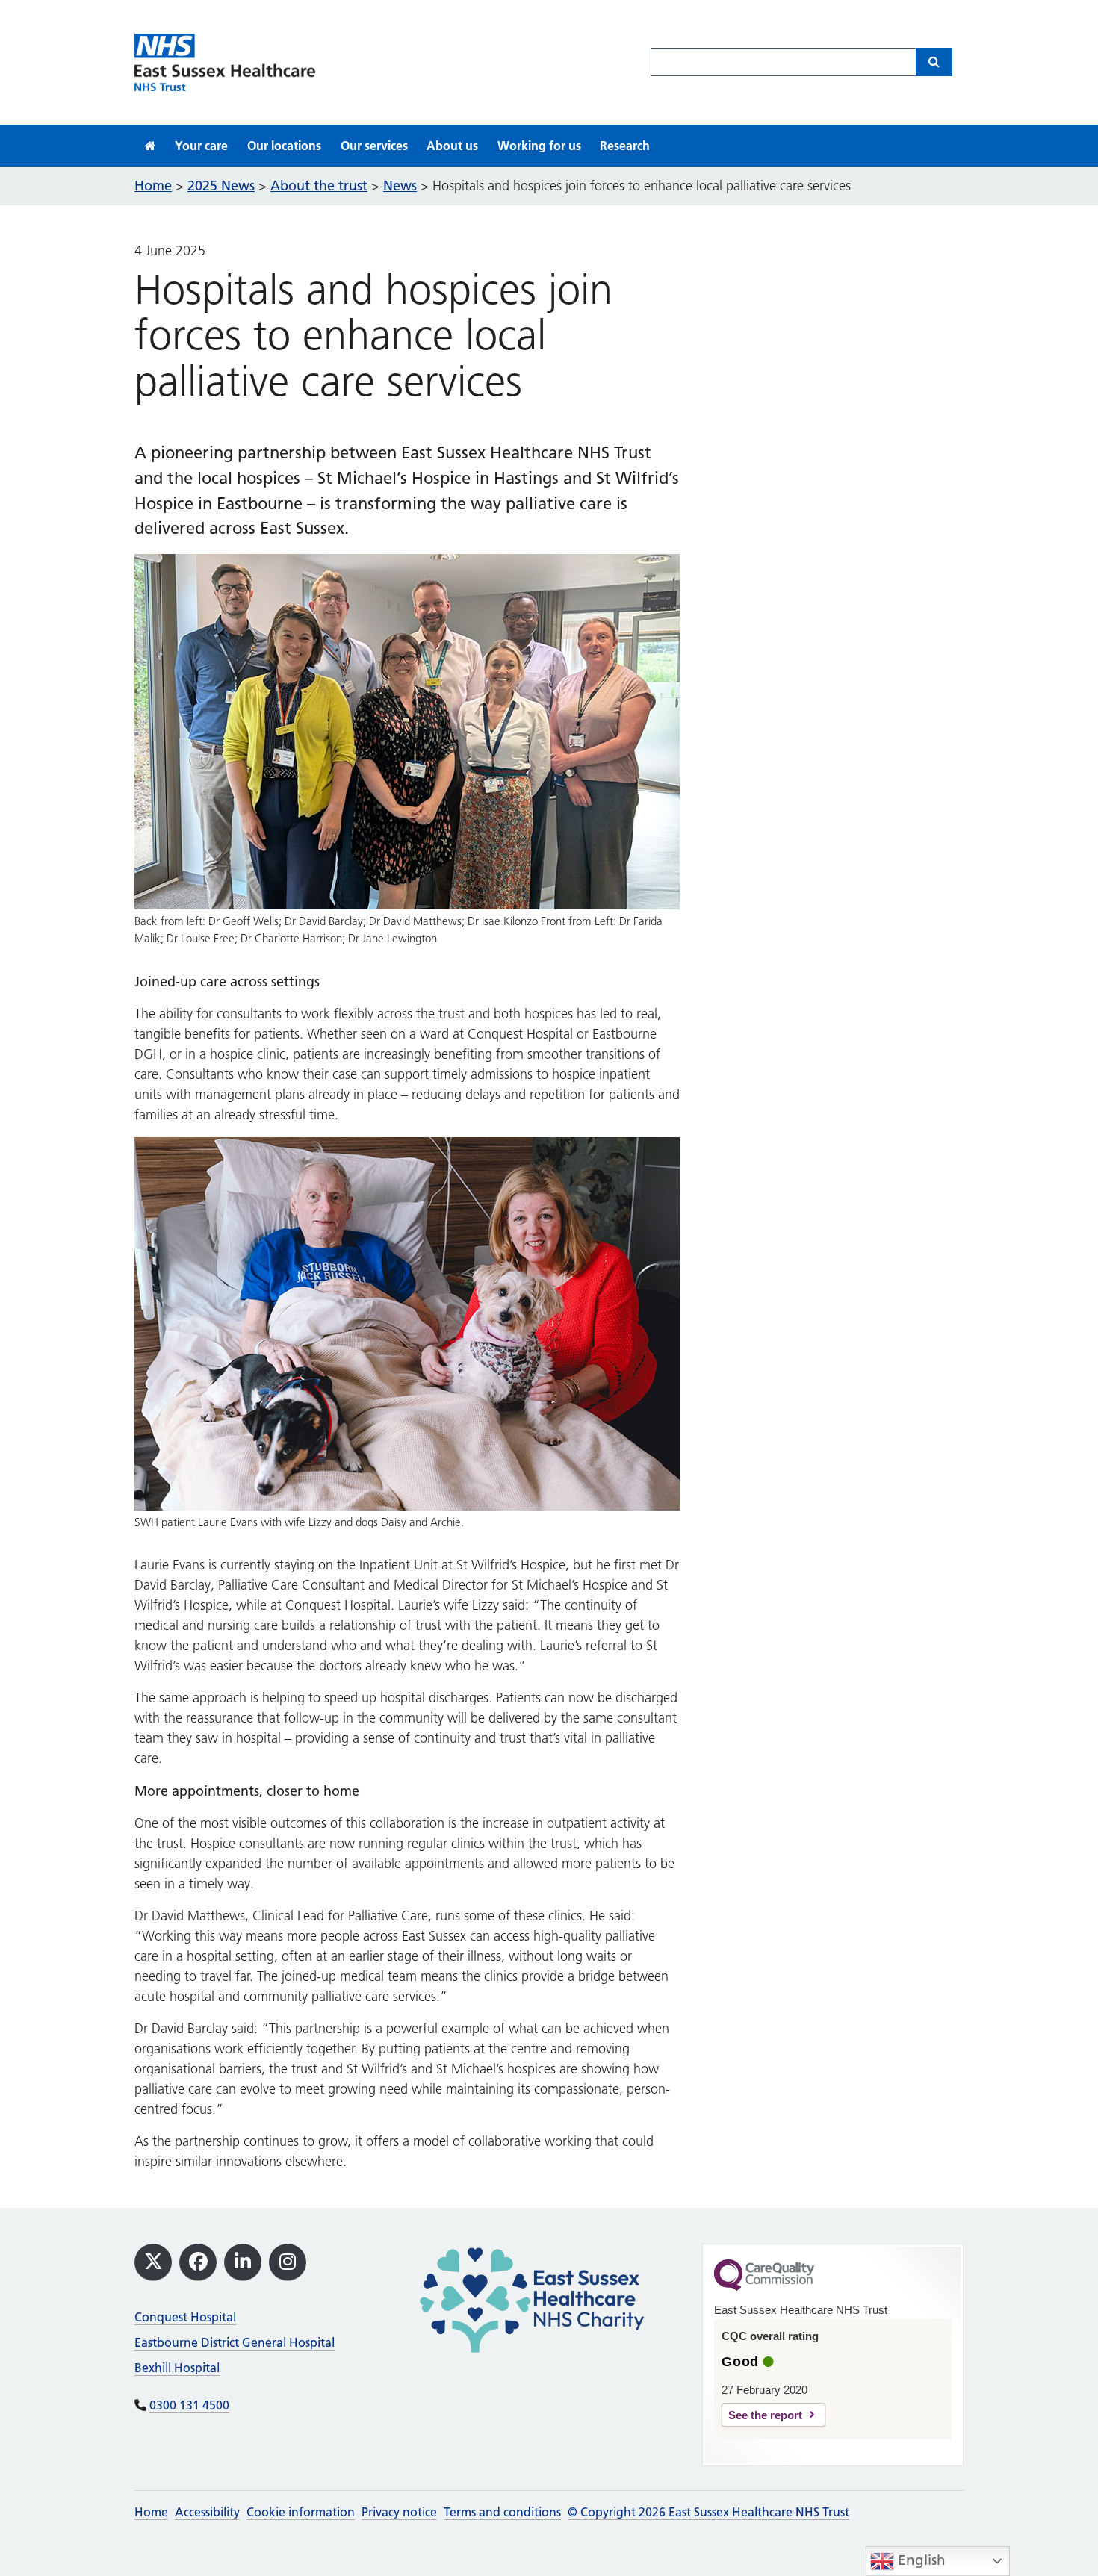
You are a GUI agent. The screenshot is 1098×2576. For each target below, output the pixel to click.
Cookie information (301, 2512)
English (920, 2560)
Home (151, 2512)
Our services (374, 146)
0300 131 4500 (189, 2405)
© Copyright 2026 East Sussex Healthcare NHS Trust (708, 2512)
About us (452, 146)
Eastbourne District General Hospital (235, 2342)
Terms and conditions (502, 2512)
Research (625, 146)
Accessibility (207, 2512)
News (400, 186)
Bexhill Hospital (177, 2368)
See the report (765, 2415)
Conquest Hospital (185, 2317)
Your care (201, 146)
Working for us (539, 146)
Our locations (284, 146)
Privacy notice (399, 2512)
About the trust (319, 186)
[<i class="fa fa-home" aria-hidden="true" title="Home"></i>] (151, 146)
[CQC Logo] (764, 2287)
